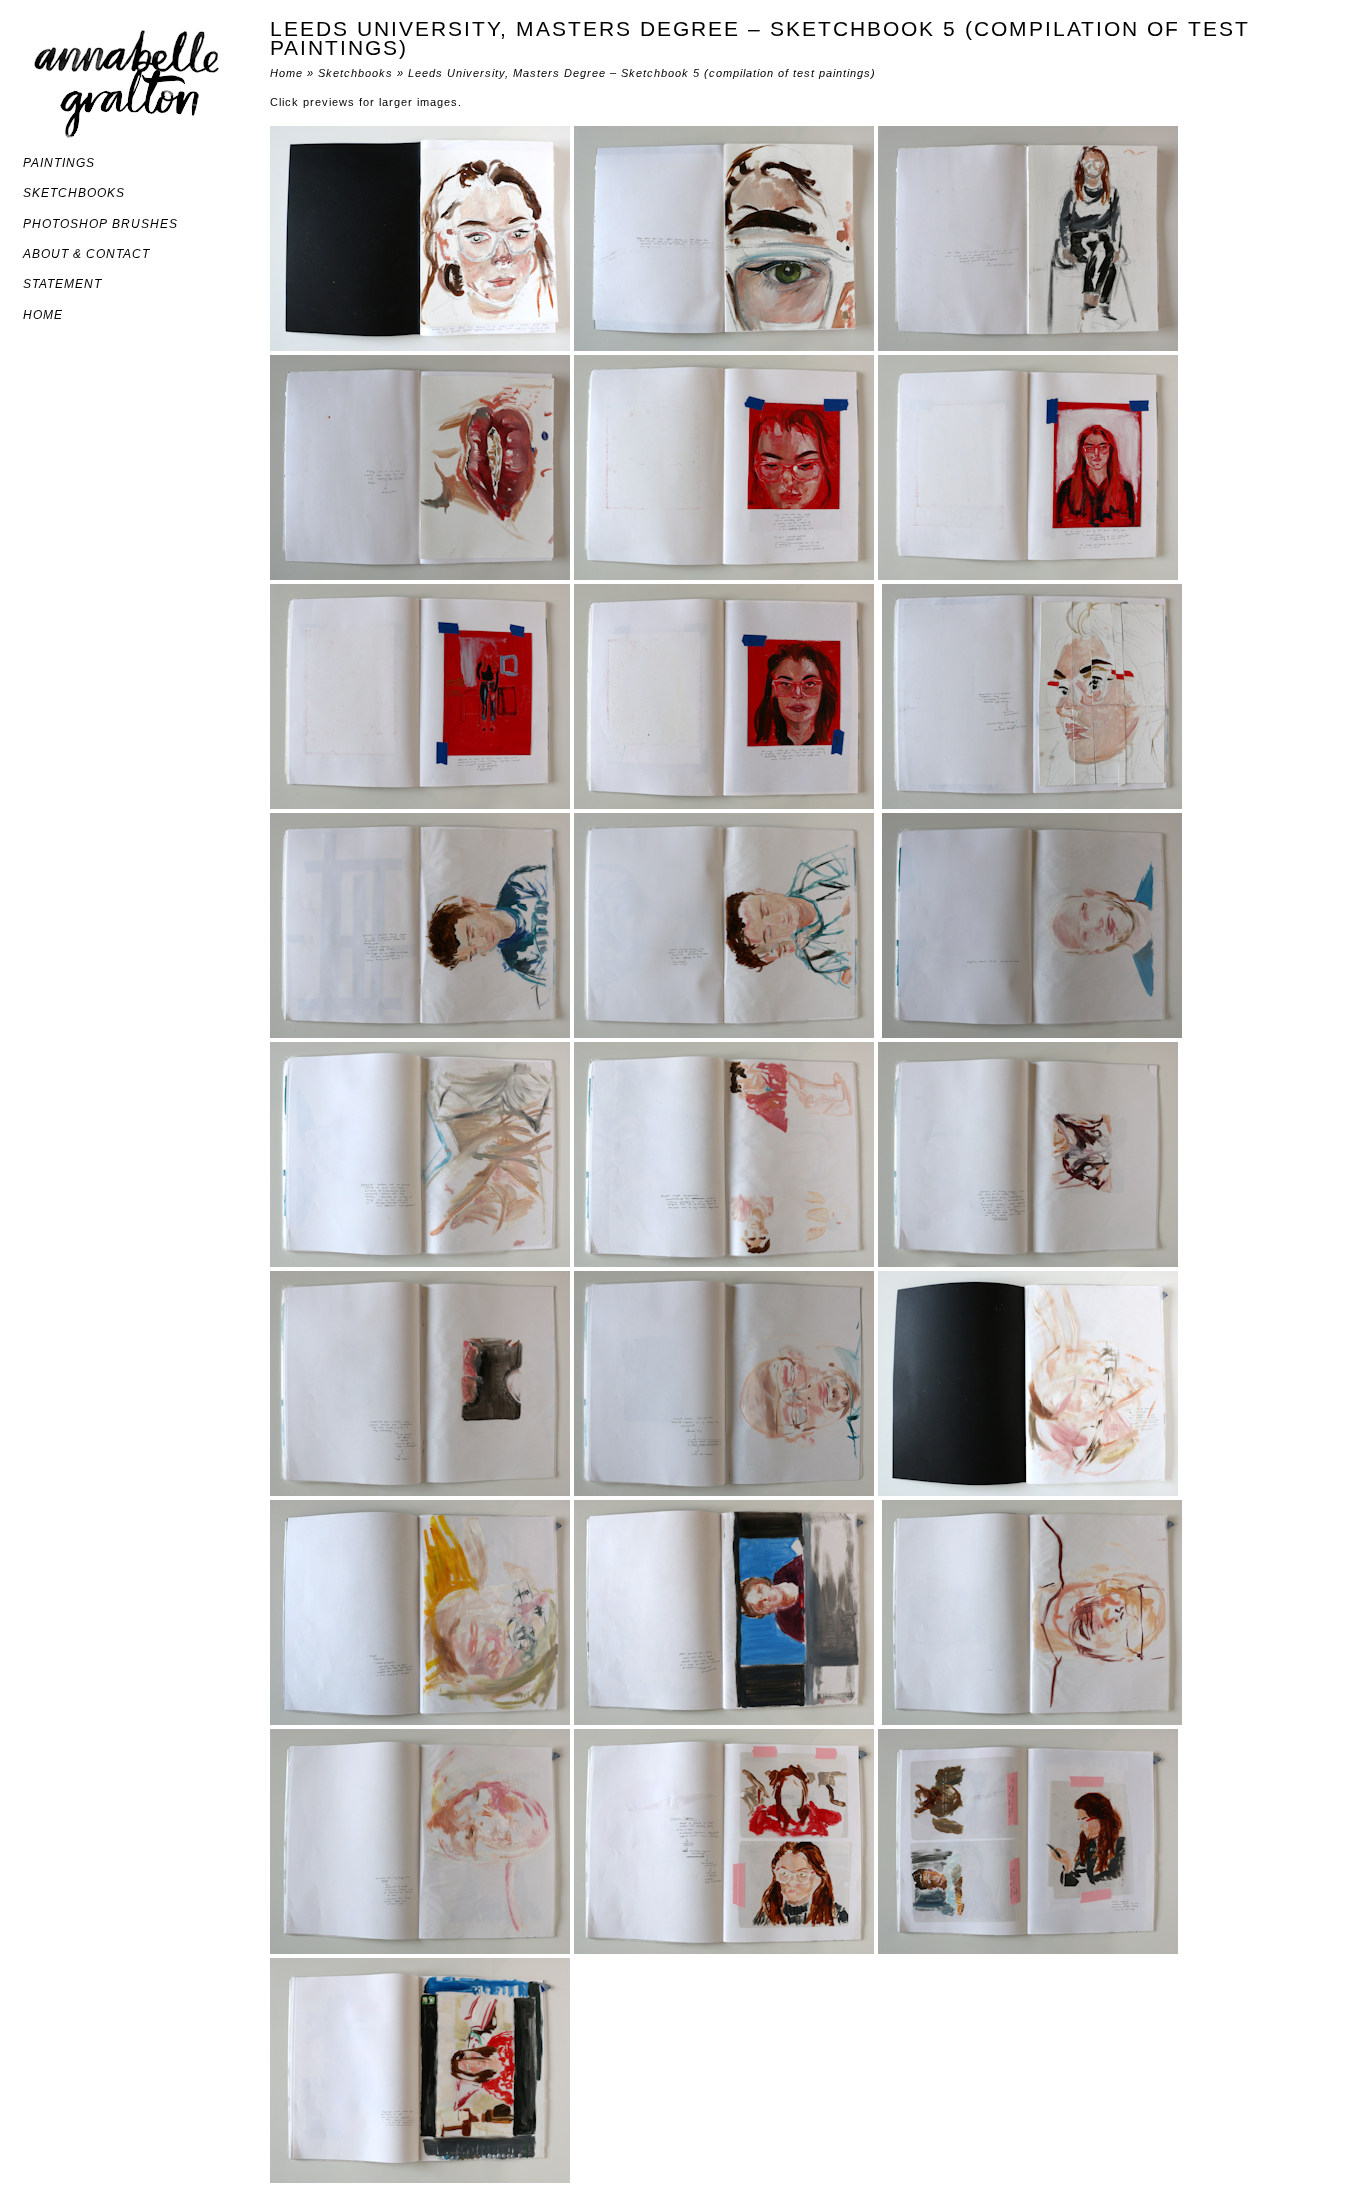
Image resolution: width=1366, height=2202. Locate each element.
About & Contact (86, 254)
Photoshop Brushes (100, 224)
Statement (62, 284)
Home (43, 315)
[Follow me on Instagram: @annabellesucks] (32, 361)
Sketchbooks (74, 193)
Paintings (59, 163)
